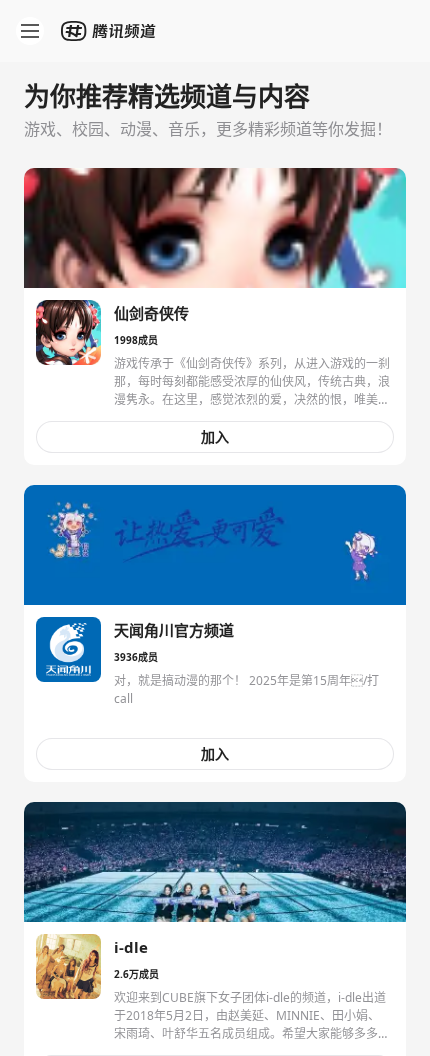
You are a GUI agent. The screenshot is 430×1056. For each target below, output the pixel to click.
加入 (215, 436)
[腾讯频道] (110, 31)
